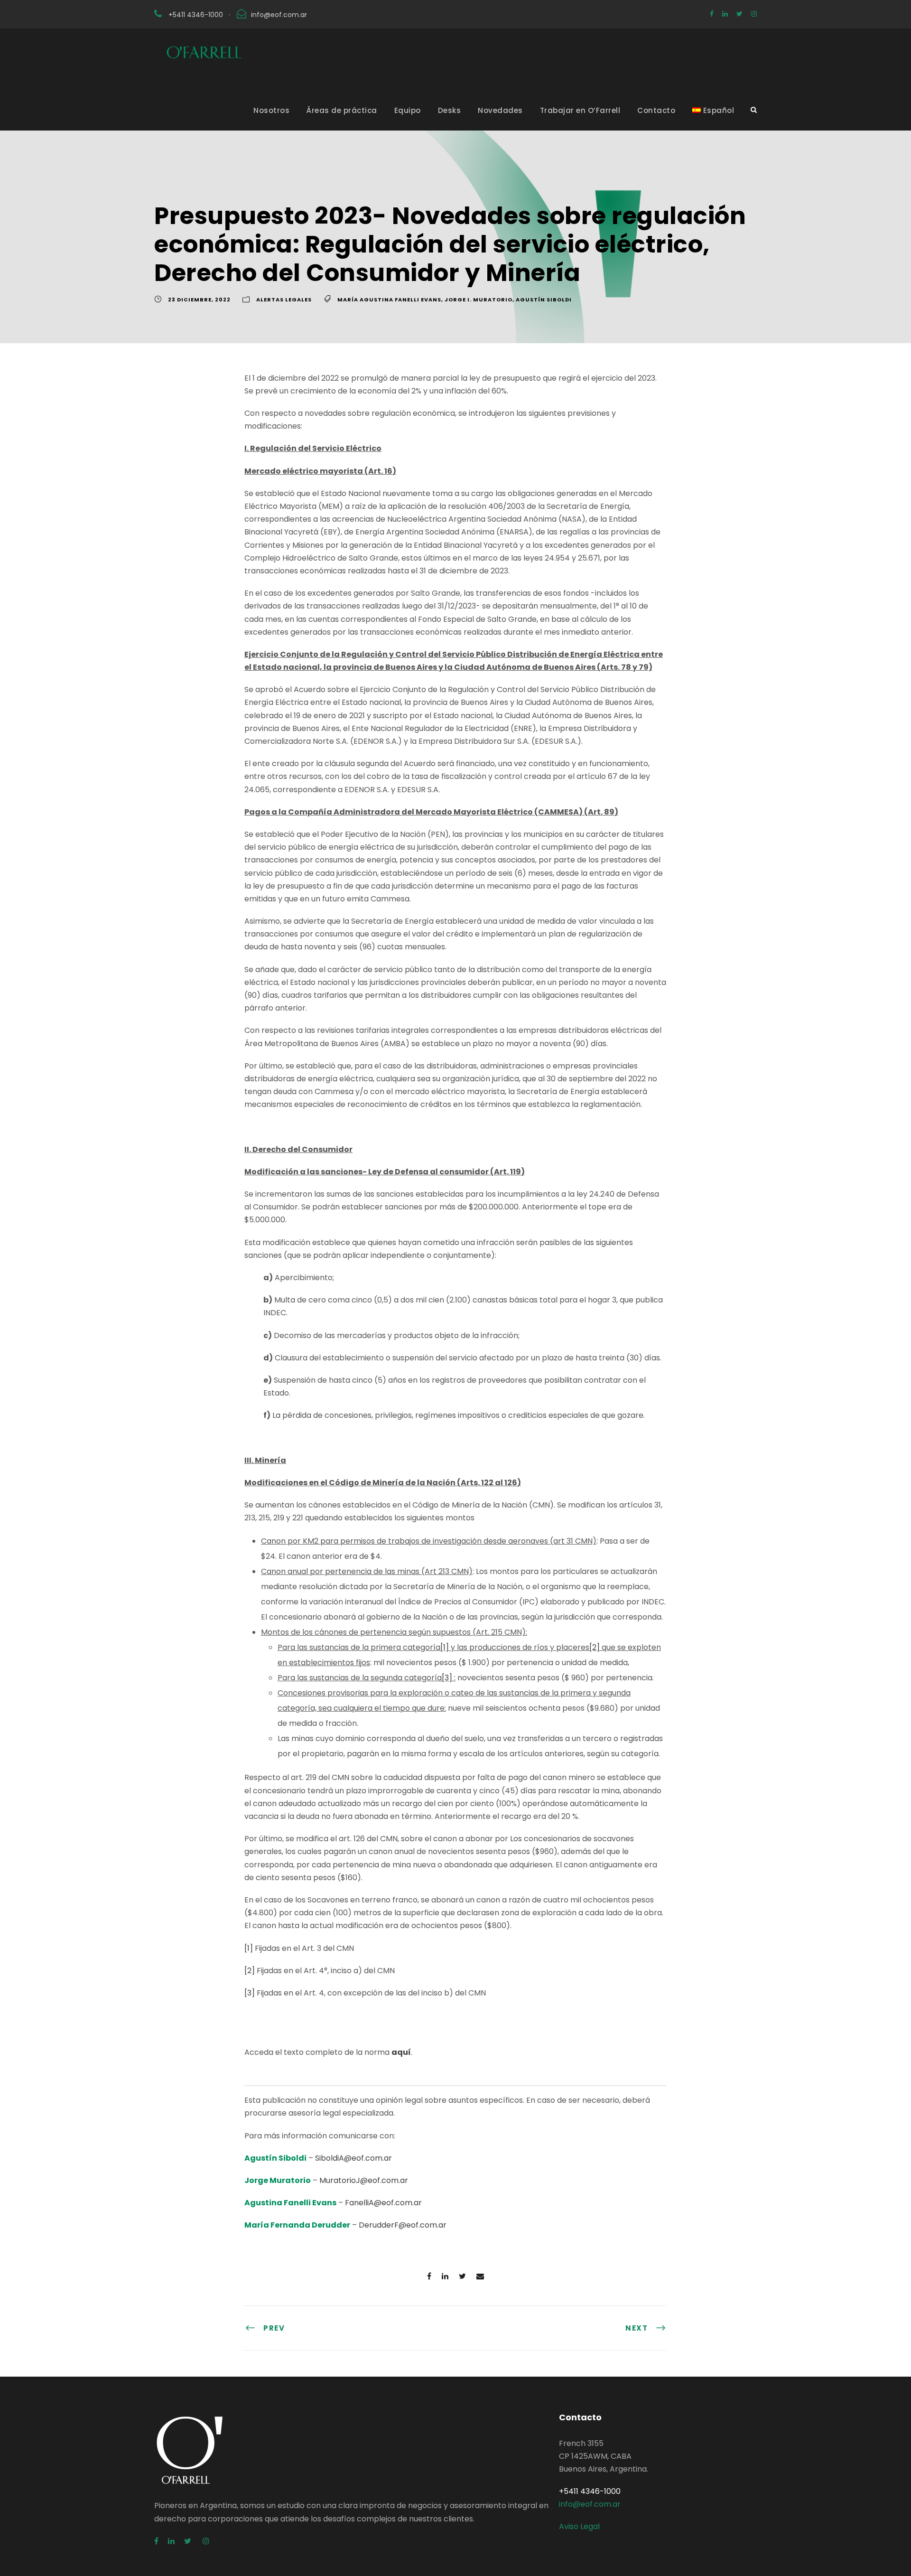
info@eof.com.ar (279, 15)
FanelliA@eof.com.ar (383, 2203)
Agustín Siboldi (544, 300)
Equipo (408, 110)
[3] (447, 1678)
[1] (445, 1647)
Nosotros (271, 110)
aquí (401, 2052)
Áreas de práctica (342, 110)
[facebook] (712, 14)
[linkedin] (725, 14)
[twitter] (739, 14)
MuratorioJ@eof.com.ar (364, 2180)
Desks (450, 110)
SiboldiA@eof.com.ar (353, 2158)
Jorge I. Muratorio (479, 300)
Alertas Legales (284, 300)
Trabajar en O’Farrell (580, 110)
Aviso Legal (579, 2526)
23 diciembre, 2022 (199, 300)
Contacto (656, 110)
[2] (595, 1647)
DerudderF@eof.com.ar (403, 2225)
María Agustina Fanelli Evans (389, 300)
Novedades (500, 110)
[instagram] (754, 14)
